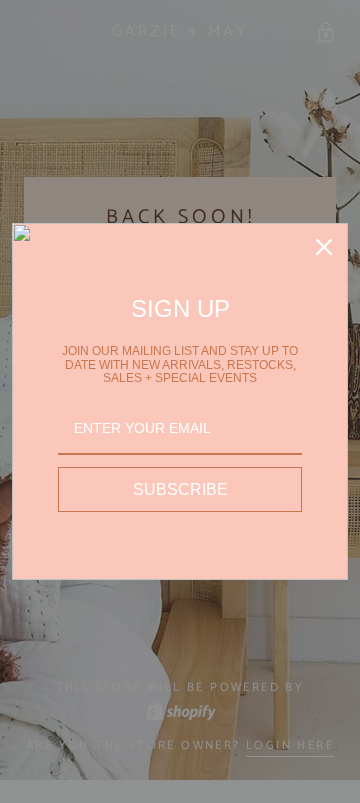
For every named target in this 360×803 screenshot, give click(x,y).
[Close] (324, 247)
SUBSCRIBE (180, 489)
